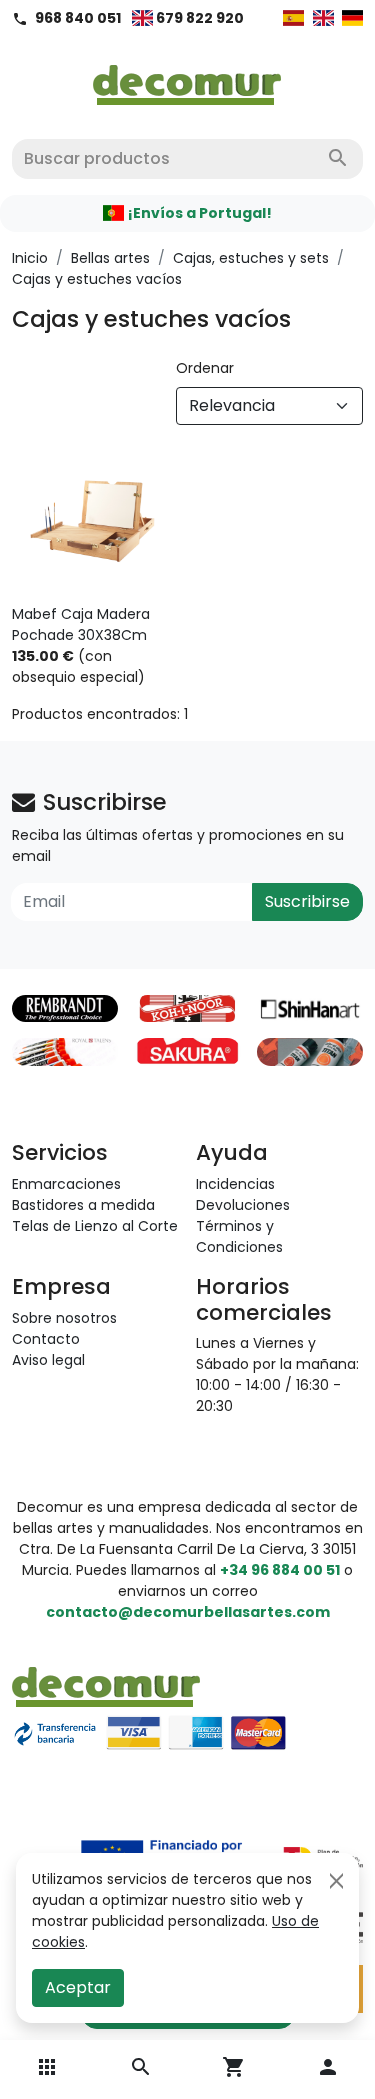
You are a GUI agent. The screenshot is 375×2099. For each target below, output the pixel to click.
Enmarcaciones (66, 1184)
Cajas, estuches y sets (251, 258)
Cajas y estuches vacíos (97, 279)
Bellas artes (110, 258)
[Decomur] (187, 79)
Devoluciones (243, 1205)
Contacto (46, 1339)
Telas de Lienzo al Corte (95, 1226)
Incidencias (235, 1184)
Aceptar (78, 1987)
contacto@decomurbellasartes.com (188, 1612)
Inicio (30, 258)
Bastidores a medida (83, 1205)
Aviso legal (48, 1360)
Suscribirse (307, 901)
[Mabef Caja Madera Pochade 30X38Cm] (94, 523)
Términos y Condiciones (239, 1236)
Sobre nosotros (64, 1318)
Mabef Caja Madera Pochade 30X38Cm (81, 624)
